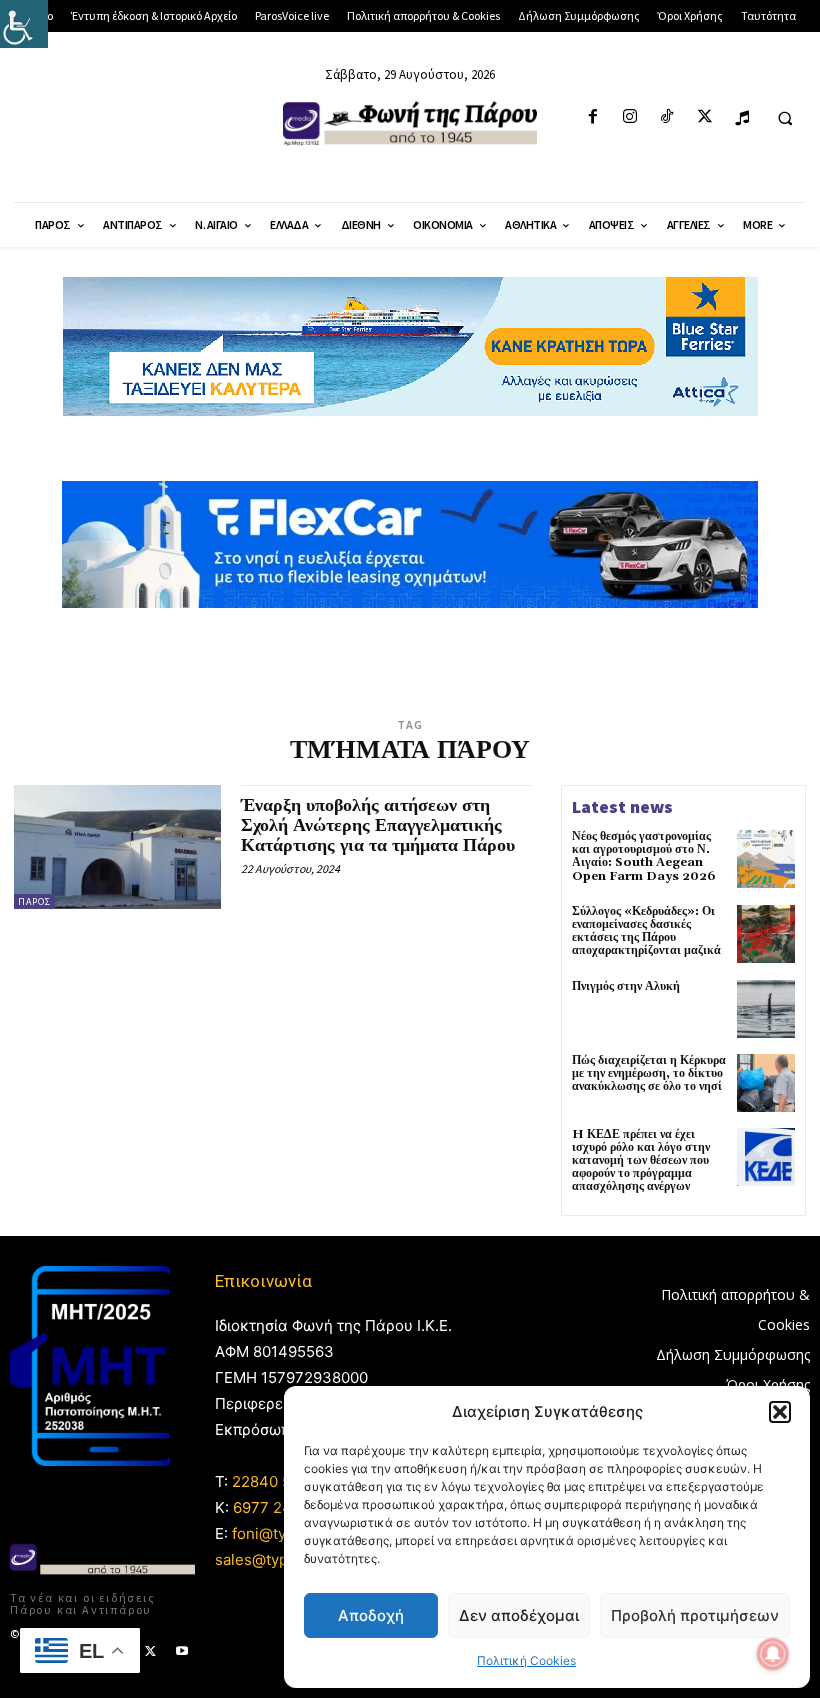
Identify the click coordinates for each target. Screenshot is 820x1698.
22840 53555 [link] (280, 1481)
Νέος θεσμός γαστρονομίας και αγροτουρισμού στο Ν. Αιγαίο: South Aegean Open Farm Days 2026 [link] (644, 856)
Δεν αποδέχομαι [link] (519, 1615)
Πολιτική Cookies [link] (526, 1660)
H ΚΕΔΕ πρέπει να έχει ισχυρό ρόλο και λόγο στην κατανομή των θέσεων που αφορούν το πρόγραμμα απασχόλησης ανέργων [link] (641, 1161)
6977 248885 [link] (280, 1507)
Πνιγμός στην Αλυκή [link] (626, 986)
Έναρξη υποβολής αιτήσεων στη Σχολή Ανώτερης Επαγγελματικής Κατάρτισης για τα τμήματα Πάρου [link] (378, 825)
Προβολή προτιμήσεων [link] (695, 1615)
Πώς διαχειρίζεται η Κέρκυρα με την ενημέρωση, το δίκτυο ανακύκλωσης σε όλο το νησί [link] (649, 1073)
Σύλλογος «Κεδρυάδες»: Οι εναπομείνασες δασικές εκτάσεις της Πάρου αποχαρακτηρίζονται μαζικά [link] (646, 931)
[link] (24, 24)
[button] (780, 1412)
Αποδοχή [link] (371, 1615)
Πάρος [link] (34, 901)
